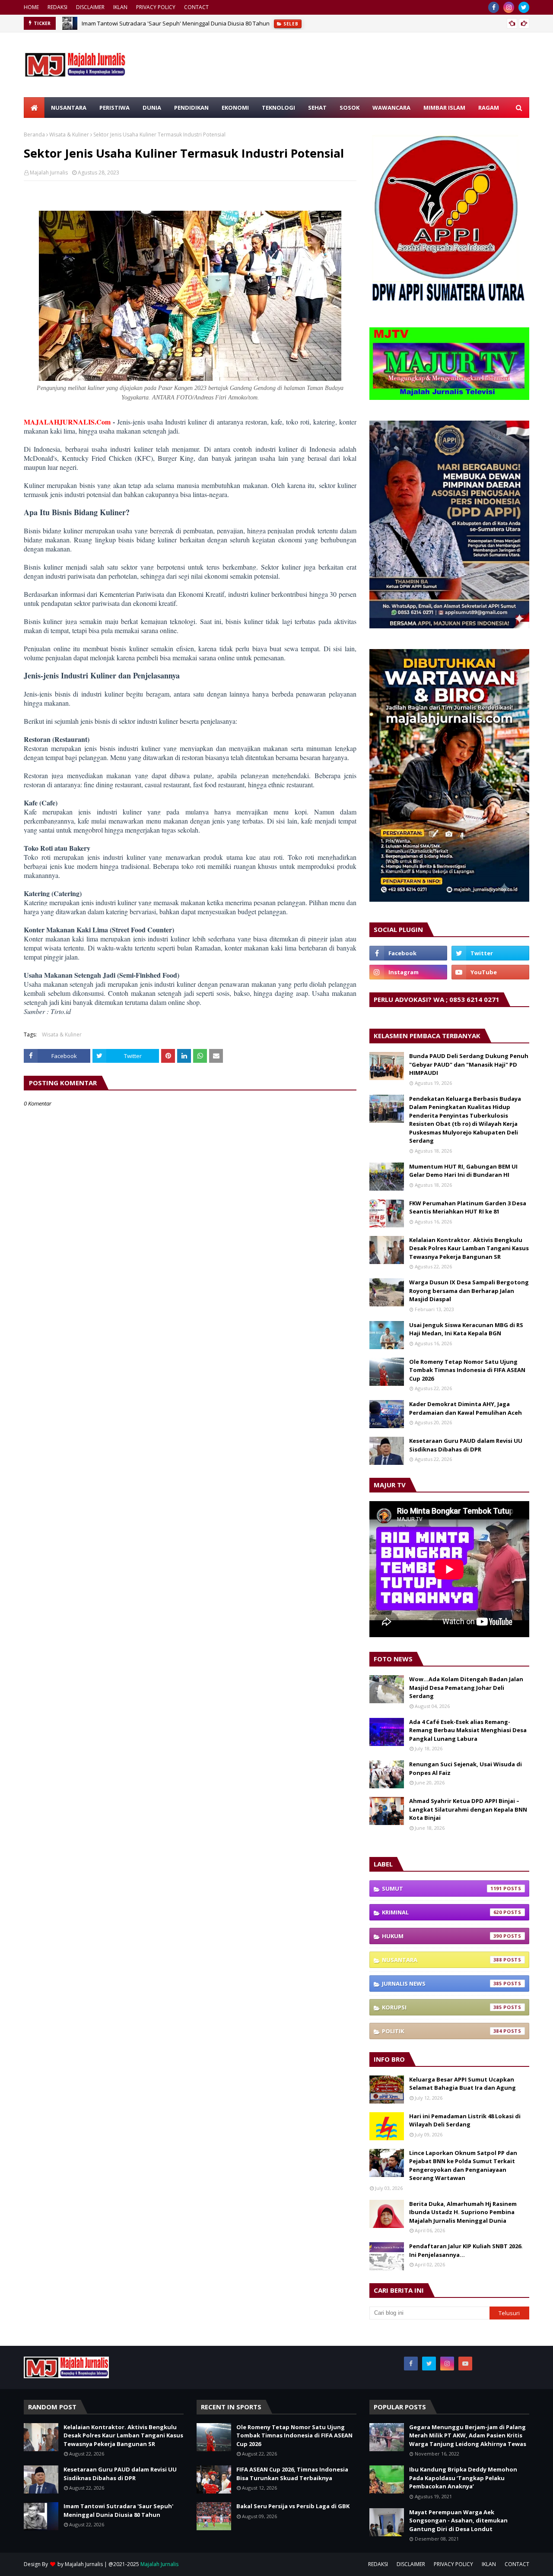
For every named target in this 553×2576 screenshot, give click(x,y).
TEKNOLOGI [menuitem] (278, 108)
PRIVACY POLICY (156, 7)
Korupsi (442, 2007)
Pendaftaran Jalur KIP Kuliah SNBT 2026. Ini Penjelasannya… (466, 2250)
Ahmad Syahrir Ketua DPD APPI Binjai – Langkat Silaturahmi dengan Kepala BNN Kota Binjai (468, 1809)
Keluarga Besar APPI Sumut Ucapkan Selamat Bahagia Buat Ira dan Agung (462, 2084)
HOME (31, 7)
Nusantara (442, 1960)
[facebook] (494, 7)
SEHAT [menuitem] (317, 108)
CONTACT (196, 7)
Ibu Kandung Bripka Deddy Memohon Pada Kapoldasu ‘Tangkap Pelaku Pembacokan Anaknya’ (463, 2478)
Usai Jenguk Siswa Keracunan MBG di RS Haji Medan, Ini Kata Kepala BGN (466, 1329)
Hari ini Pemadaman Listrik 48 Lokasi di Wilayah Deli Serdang (465, 2120)
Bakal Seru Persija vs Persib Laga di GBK (293, 2506)
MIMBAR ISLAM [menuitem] (444, 108)
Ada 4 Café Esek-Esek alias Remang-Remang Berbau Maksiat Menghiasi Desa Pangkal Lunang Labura (468, 1730)
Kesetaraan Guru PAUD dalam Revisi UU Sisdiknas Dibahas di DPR (466, 1445)
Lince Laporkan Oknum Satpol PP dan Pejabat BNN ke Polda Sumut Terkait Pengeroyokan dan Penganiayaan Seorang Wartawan (463, 2166)
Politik (442, 2031)
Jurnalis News (442, 1983)
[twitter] (524, 7)
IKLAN (120, 7)
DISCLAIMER (90, 7)
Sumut (442, 1888)
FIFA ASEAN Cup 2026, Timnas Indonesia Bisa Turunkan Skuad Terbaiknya (292, 2474)
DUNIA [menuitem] (152, 108)
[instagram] (509, 7)
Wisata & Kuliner (69, 135)
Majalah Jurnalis (49, 173)
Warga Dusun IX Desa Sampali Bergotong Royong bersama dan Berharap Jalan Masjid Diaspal (469, 1291)
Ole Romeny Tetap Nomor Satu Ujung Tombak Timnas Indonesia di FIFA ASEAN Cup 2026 (467, 1370)
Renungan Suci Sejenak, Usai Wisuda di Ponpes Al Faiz (466, 1768)
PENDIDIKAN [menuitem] (191, 108)
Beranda (34, 135)
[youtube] (490, 972)
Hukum (442, 1936)
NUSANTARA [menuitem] (69, 108)
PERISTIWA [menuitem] (114, 108)
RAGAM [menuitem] (489, 108)
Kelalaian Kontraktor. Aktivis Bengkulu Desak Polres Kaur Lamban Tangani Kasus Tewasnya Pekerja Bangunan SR (469, 1248)
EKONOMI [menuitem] (235, 108)
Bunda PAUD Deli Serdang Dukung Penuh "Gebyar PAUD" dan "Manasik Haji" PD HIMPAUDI (469, 1064)
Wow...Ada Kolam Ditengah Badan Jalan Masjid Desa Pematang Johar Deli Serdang (466, 1687)
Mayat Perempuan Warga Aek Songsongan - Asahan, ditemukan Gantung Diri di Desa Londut (458, 2521)
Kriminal (442, 1912)
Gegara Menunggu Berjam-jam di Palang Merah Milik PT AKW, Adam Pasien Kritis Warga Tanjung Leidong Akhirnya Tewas (468, 2435)
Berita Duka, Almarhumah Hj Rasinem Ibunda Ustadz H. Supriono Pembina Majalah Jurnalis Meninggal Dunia (463, 2212)
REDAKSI (57, 7)
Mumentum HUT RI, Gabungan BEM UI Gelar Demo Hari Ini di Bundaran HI (463, 1171)
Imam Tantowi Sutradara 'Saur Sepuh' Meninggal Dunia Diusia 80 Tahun (176, 23)
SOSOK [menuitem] (350, 108)
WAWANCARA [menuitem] (391, 108)
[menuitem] (34, 108)
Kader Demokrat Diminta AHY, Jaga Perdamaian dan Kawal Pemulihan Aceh (466, 1408)
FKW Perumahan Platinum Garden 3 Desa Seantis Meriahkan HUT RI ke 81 (468, 1207)
